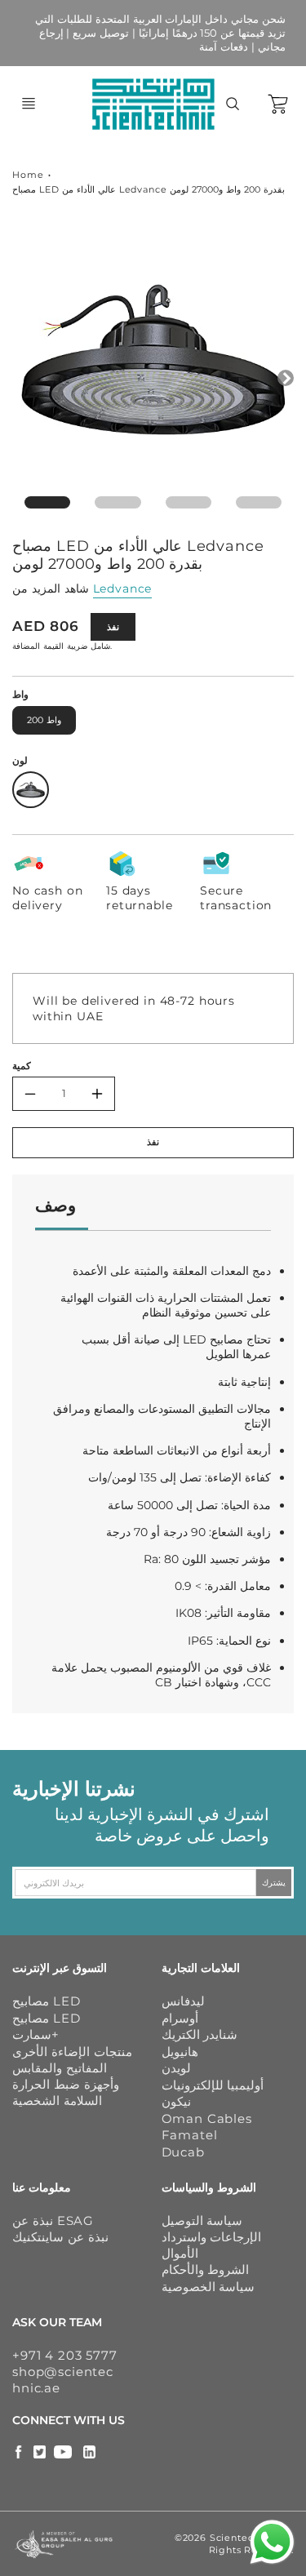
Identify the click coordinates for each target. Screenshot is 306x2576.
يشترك (274, 1883)
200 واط (44, 720)
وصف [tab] (55, 1205)
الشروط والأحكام (206, 2270)
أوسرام (180, 2018)
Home (28, 175)
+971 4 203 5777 (65, 2355)
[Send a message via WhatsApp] (272, 2542)
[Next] (286, 378)
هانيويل (180, 2052)
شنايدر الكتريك (200, 2034)
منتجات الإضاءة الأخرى (72, 2052)
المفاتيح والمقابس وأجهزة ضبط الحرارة (66, 2076)
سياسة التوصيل (202, 2221)
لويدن (176, 2068)
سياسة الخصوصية (208, 2287)
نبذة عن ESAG (53, 2221)
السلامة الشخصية (57, 2101)
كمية (22, 1066)
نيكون (176, 2101)
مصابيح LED (46, 2001)
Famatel (190, 2135)
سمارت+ (35, 2034)
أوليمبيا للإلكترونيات (213, 2085)
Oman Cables (207, 2119)
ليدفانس (183, 2001)
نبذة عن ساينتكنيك (60, 2237)
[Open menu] (29, 104)
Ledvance (123, 588)
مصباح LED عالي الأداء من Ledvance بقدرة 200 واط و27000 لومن (149, 189)
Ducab (183, 2152)
